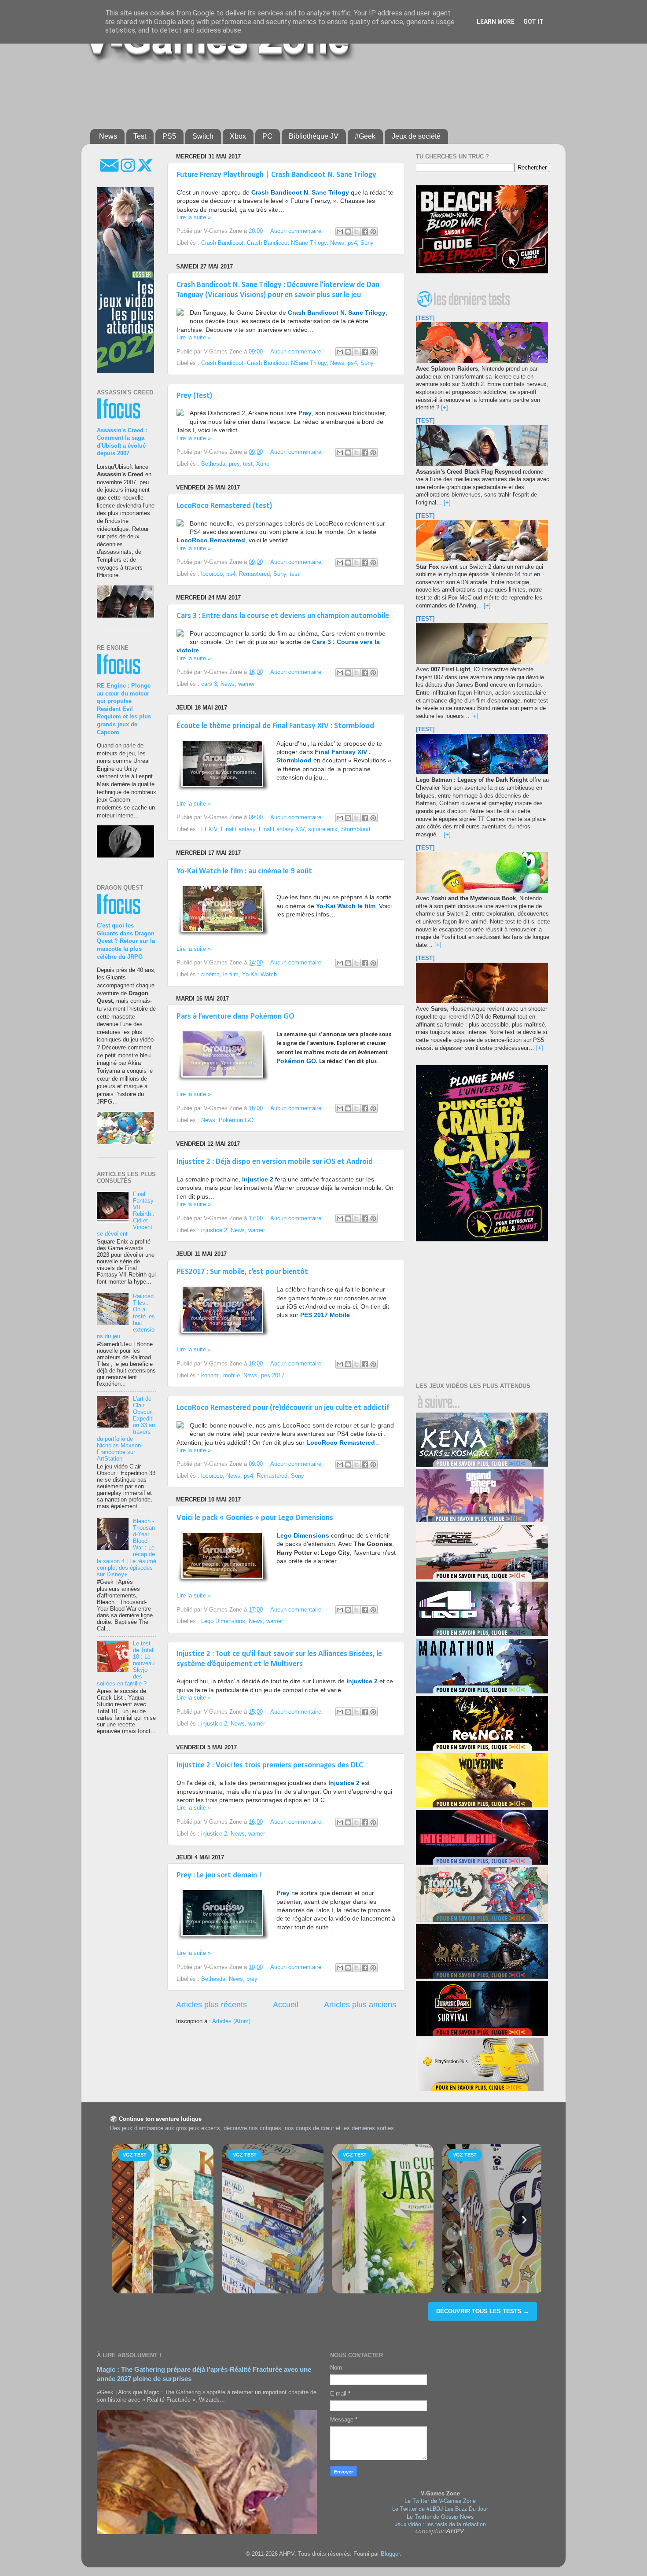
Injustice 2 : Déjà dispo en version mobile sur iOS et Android (275, 1162)
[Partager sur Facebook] (365, 232)
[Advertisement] (304, 93)
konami (210, 1376)
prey (234, 464)
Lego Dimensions (223, 1621)
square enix (323, 829)
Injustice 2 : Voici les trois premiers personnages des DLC (270, 1765)
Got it (533, 22)
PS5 (169, 136)
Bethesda (213, 464)
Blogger (390, 2554)
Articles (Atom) (231, 2021)
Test (140, 136)
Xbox (238, 136)
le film (231, 975)
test (248, 464)
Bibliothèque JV (314, 136)
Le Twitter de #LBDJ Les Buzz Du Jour (440, 2509)
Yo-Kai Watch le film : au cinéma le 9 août (244, 871)
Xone (263, 464)
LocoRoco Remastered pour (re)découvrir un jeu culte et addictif (283, 1408)
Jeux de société (416, 136)
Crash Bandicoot (222, 243)
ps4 (352, 243)
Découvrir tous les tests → (483, 2311)
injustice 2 (214, 1230)
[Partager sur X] (357, 232)
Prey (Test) (194, 396)
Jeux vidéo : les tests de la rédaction (440, 2524)
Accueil (286, 2005)
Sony (367, 243)
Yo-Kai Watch (259, 975)
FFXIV (209, 829)
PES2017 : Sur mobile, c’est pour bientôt (242, 1272)
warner (246, 684)
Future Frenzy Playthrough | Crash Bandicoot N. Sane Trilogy (276, 175)
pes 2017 (273, 1376)
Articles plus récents (211, 2005)
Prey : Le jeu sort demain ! (219, 1875)
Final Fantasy (238, 829)
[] (445, 408)
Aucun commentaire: (298, 231)
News (108, 136)
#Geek (365, 136)
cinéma (210, 975)
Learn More (496, 22)
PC (267, 136)
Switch (203, 136)
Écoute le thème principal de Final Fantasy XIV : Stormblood (275, 726)
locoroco (212, 574)
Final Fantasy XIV (282, 829)
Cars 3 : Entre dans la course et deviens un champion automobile (283, 616)
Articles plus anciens (360, 2005)
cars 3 (209, 684)
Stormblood (356, 829)
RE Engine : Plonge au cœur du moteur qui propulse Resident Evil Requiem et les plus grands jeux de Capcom (124, 709)
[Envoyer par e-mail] (340, 232)
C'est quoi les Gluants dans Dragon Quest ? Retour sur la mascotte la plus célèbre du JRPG (126, 941)
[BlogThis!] (348, 232)
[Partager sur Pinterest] (373, 232)
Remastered (254, 574)
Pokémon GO (236, 1120)
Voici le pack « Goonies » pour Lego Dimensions (255, 1518)
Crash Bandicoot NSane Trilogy (287, 243)
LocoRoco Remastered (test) (224, 506)
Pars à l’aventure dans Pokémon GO (235, 1017)
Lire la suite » (194, 217)
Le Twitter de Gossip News (440, 2517)
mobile (232, 1376)
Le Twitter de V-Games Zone (440, 2501)
